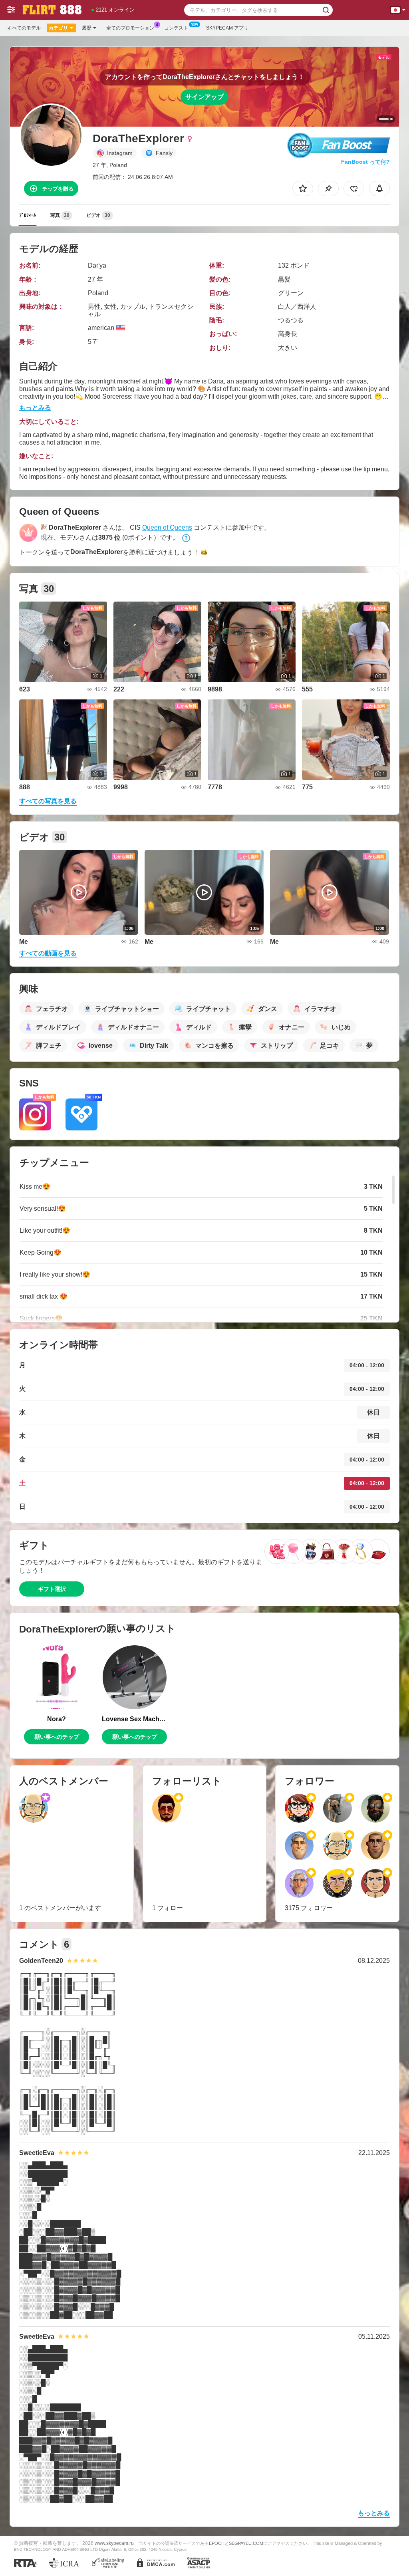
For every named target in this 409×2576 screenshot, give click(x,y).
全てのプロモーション (130, 28)
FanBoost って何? (365, 162)
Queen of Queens (167, 527)
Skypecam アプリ (227, 28)
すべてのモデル (24, 28)
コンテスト (176, 28)
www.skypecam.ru (114, 2543)
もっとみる (35, 408)
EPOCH (217, 2543)
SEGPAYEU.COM (246, 2543)
